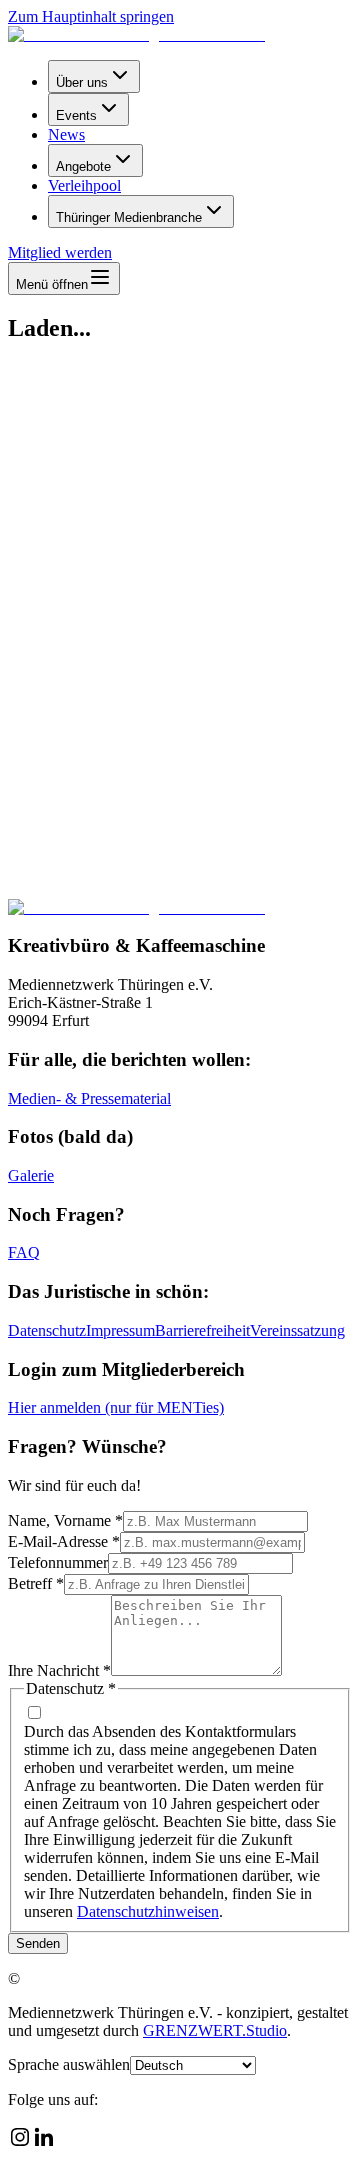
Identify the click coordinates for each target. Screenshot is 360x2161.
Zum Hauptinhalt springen (91, 16)
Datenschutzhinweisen (148, 1911)
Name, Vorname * (65, 1520)
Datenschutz (47, 1330)
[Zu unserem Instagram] (20, 2143)
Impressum (120, 1330)
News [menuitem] (66, 134)
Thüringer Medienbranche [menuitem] (129, 217)
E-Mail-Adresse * (64, 1541)
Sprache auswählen (69, 2064)
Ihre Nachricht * (59, 1670)
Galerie (31, 1175)
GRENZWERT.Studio (215, 2030)
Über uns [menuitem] (82, 82)
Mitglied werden (60, 252)
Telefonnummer (58, 1562)
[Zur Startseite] (136, 34)
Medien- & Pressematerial (89, 1098)
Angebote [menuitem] (83, 166)
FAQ (24, 1252)
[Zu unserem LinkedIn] (44, 2143)
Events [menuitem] (76, 115)
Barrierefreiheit (202, 1330)
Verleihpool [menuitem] (84, 185)
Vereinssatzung (297, 1330)
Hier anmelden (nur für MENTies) (116, 1407)
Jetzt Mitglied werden (80, 837)
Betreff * (36, 1583)
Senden (38, 1943)
